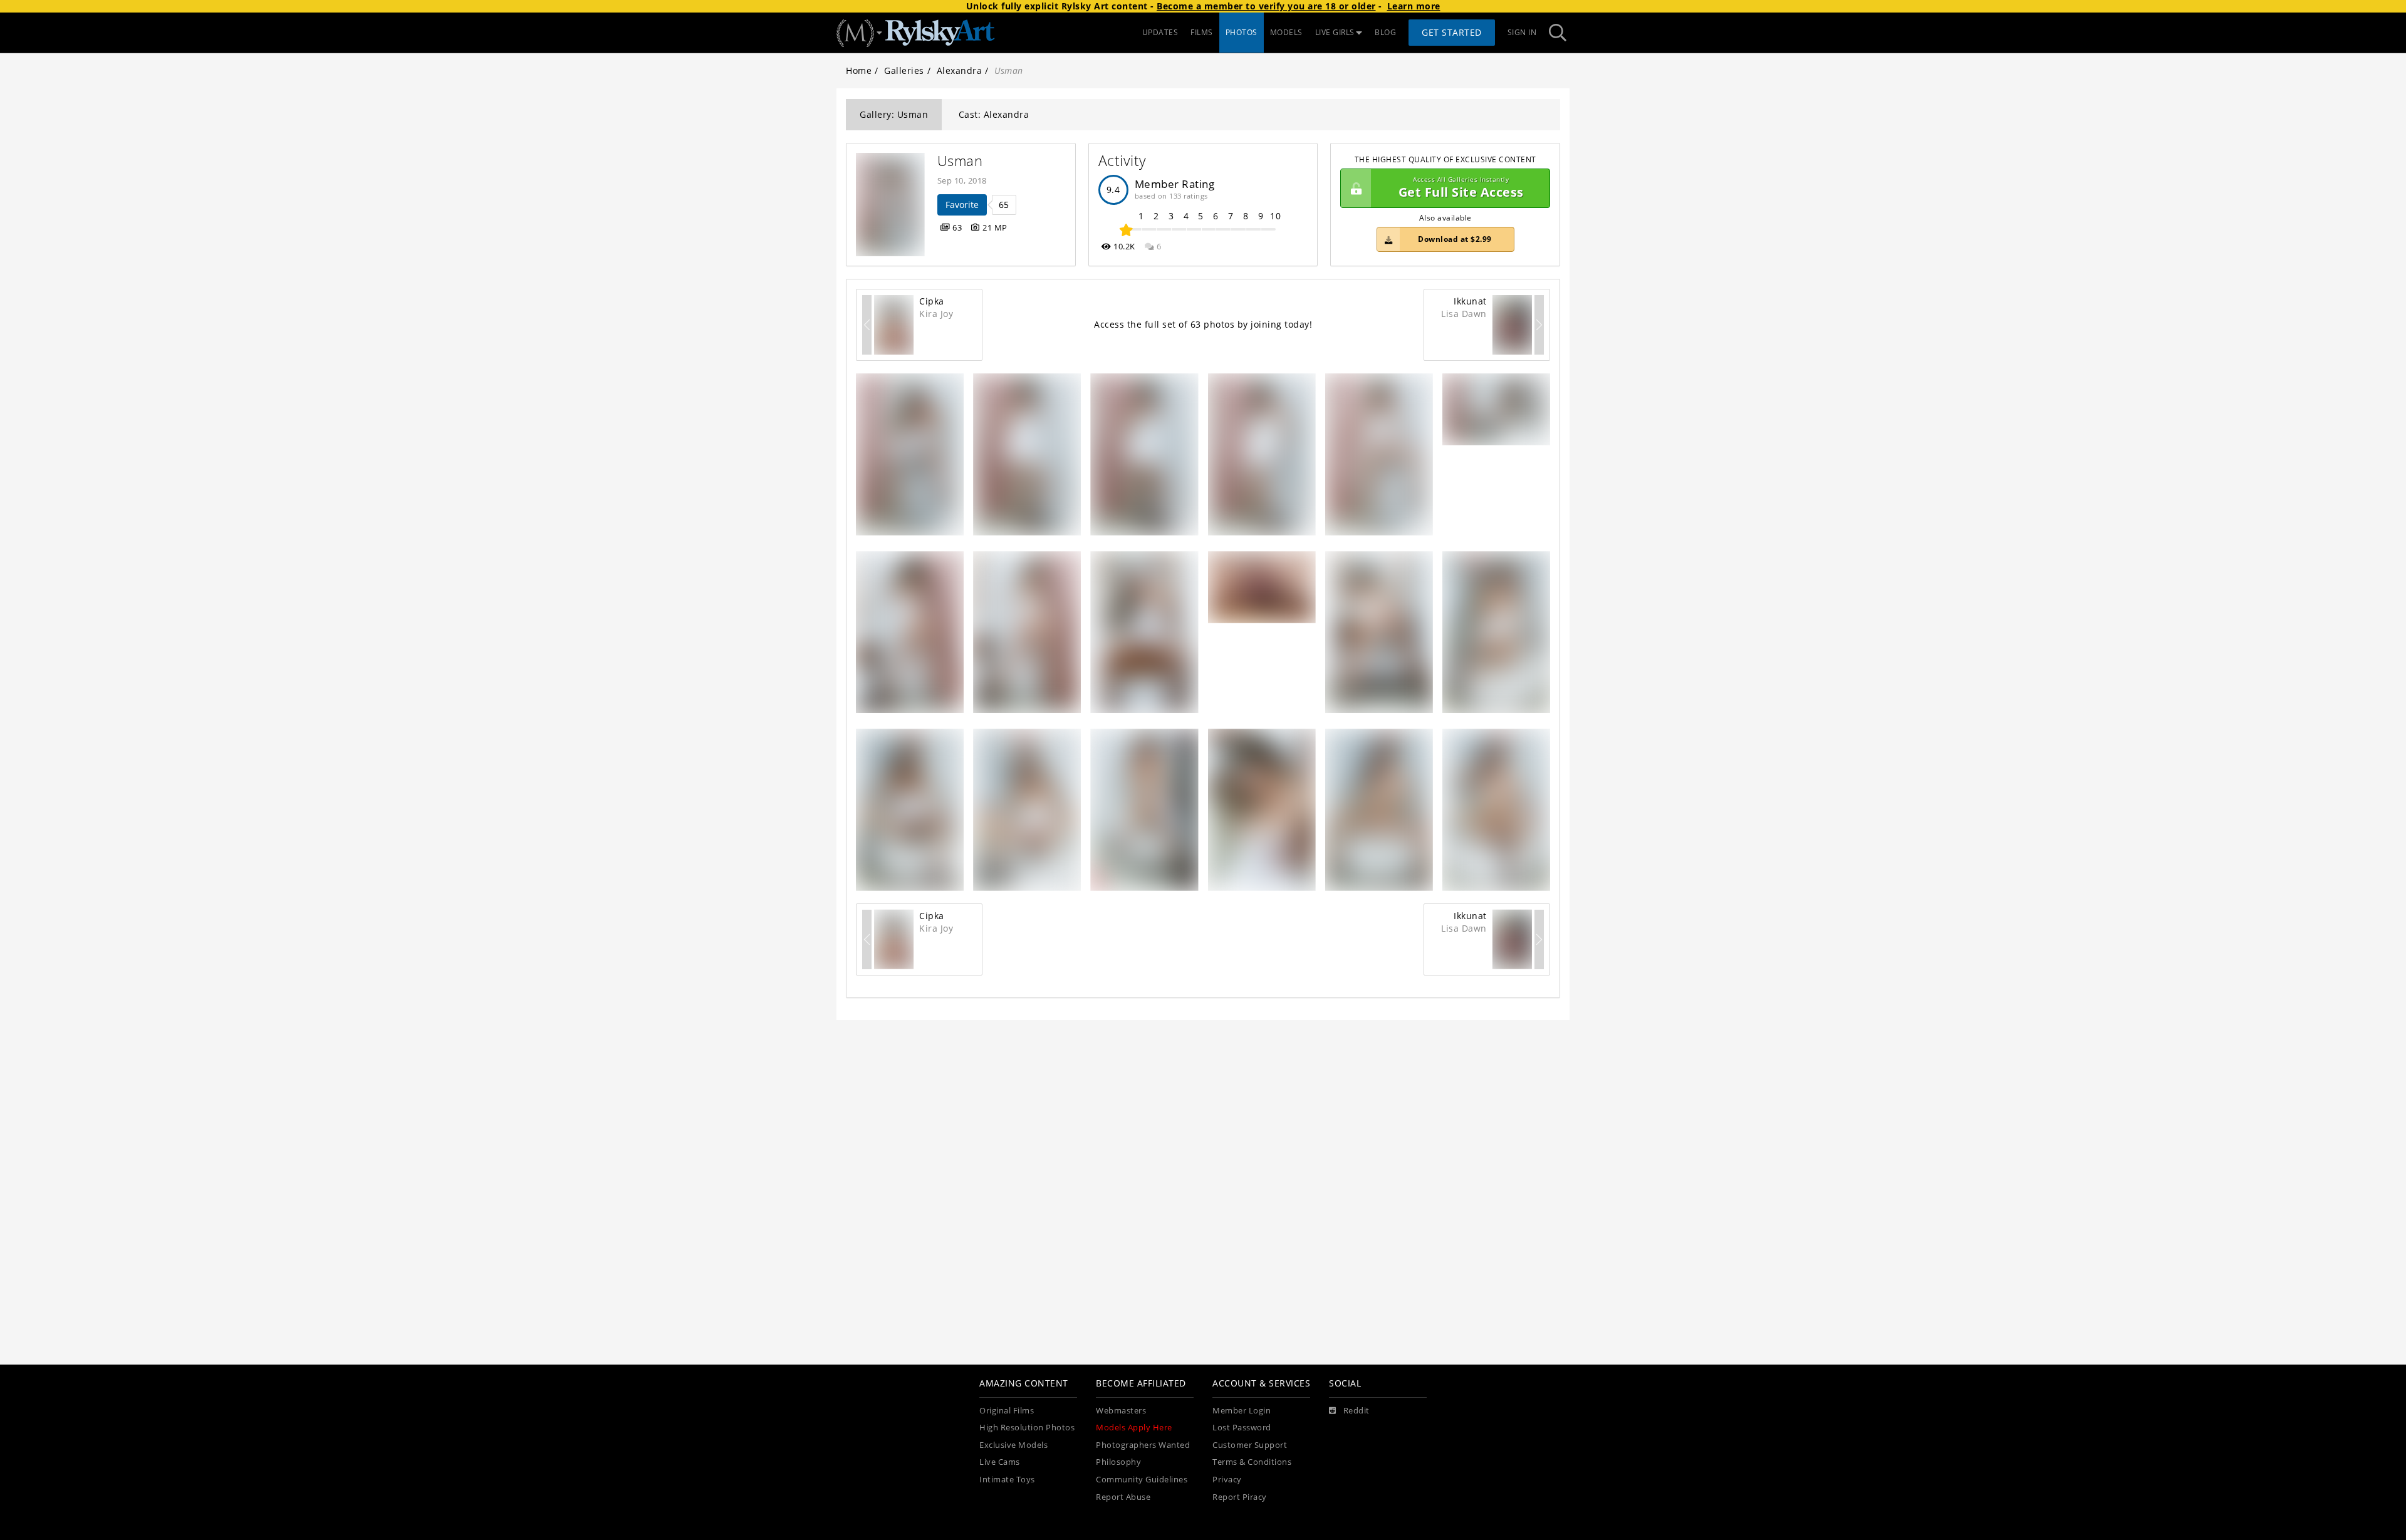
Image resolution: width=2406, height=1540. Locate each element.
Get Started (1452, 32)
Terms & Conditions (1252, 1462)
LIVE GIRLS (1335, 32)
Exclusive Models (1013, 1445)
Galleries (904, 70)
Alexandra (960, 70)
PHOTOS (1242, 32)
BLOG (1385, 32)
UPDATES (1160, 32)
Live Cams (1000, 1462)
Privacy (1227, 1480)
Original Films (1007, 1411)
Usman (960, 161)
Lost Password (1242, 1428)
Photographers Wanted (1143, 1445)
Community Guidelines (1142, 1480)
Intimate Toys (1007, 1480)
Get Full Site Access (1461, 188)
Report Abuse (1123, 1497)
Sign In (1522, 32)
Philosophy (1118, 1462)
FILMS (1202, 32)
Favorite (962, 205)
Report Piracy (1240, 1497)
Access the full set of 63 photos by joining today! (1203, 324)
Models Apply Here (1134, 1428)
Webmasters (1121, 1411)
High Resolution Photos (1027, 1428)
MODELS (1286, 32)
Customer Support (1250, 1445)
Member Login (1242, 1411)
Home (859, 70)
